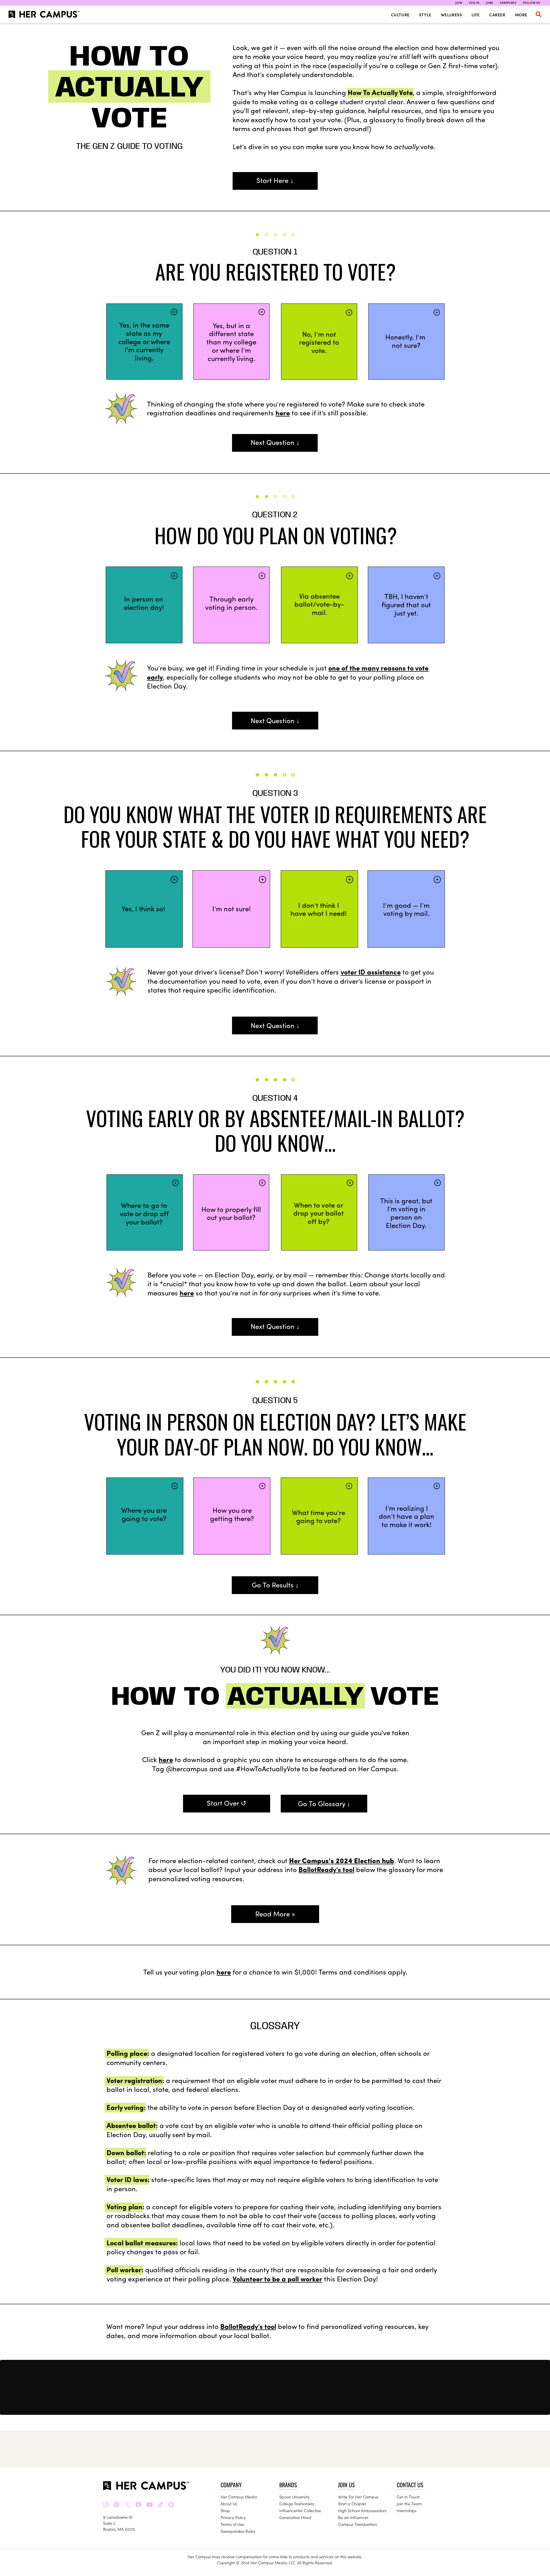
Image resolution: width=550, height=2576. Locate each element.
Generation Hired (295, 2517)
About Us (229, 2504)
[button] (539, 14)
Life (476, 15)
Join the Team (409, 2504)
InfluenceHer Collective (300, 2510)
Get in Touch (408, 2497)
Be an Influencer (353, 2517)
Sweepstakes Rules (238, 2531)
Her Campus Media (239, 2497)
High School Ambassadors (362, 2510)
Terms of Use (232, 2524)
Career (497, 15)
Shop (225, 2510)
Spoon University (294, 2497)
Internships (407, 2510)
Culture (400, 15)
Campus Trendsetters (357, 2524)
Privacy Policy (233, 2517)
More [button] (521, 15)
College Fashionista (297, 2504)
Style (425, 15)
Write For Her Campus (358, 2497)
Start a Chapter (352, 2504)
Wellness (451, 15)
